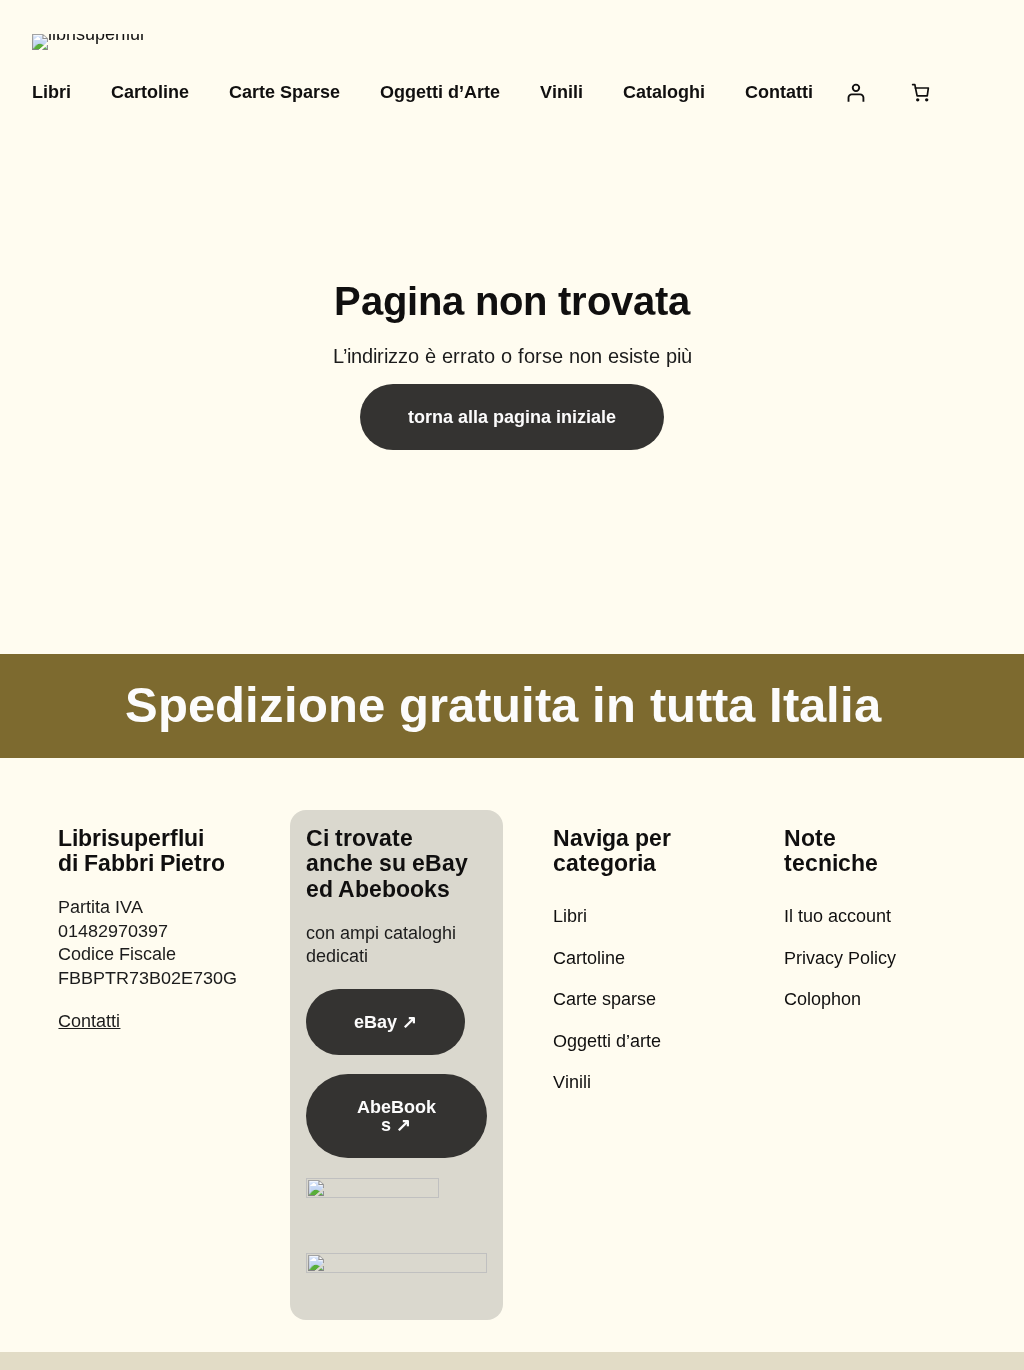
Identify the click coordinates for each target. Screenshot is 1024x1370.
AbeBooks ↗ (396, 1116)
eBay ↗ (385, 1022)
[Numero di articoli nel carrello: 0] (920, 92)
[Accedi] (855, 92)
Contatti (89, 1021)
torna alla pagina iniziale (512, 417)
